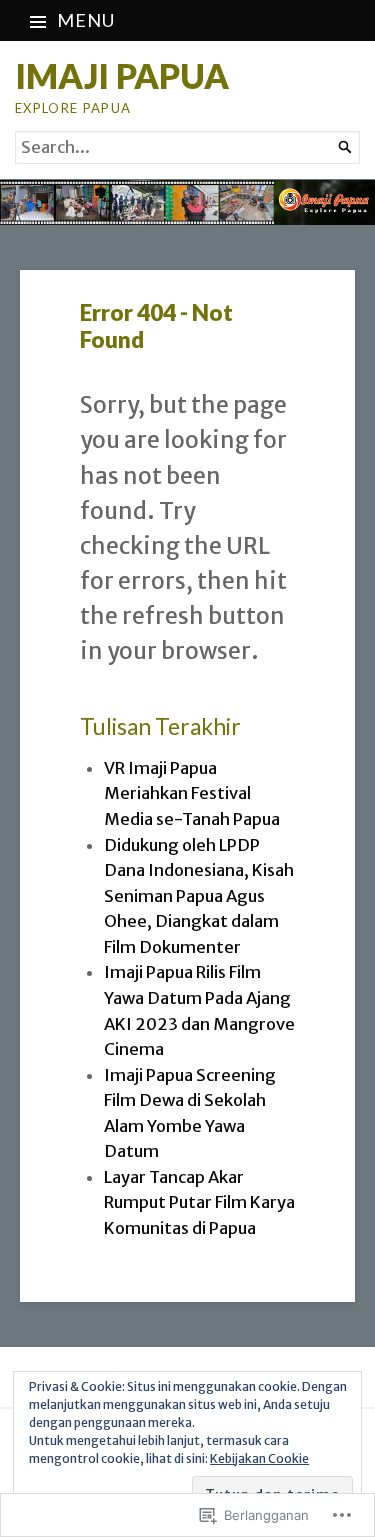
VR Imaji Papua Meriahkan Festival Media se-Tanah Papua (192, 794)
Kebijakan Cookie (259, 1458)
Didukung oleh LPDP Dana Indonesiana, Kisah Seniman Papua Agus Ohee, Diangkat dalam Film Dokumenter (199, 896)
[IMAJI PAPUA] (187, 202)
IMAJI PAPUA (122, 75)
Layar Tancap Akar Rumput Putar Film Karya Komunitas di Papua (199, 1203)
